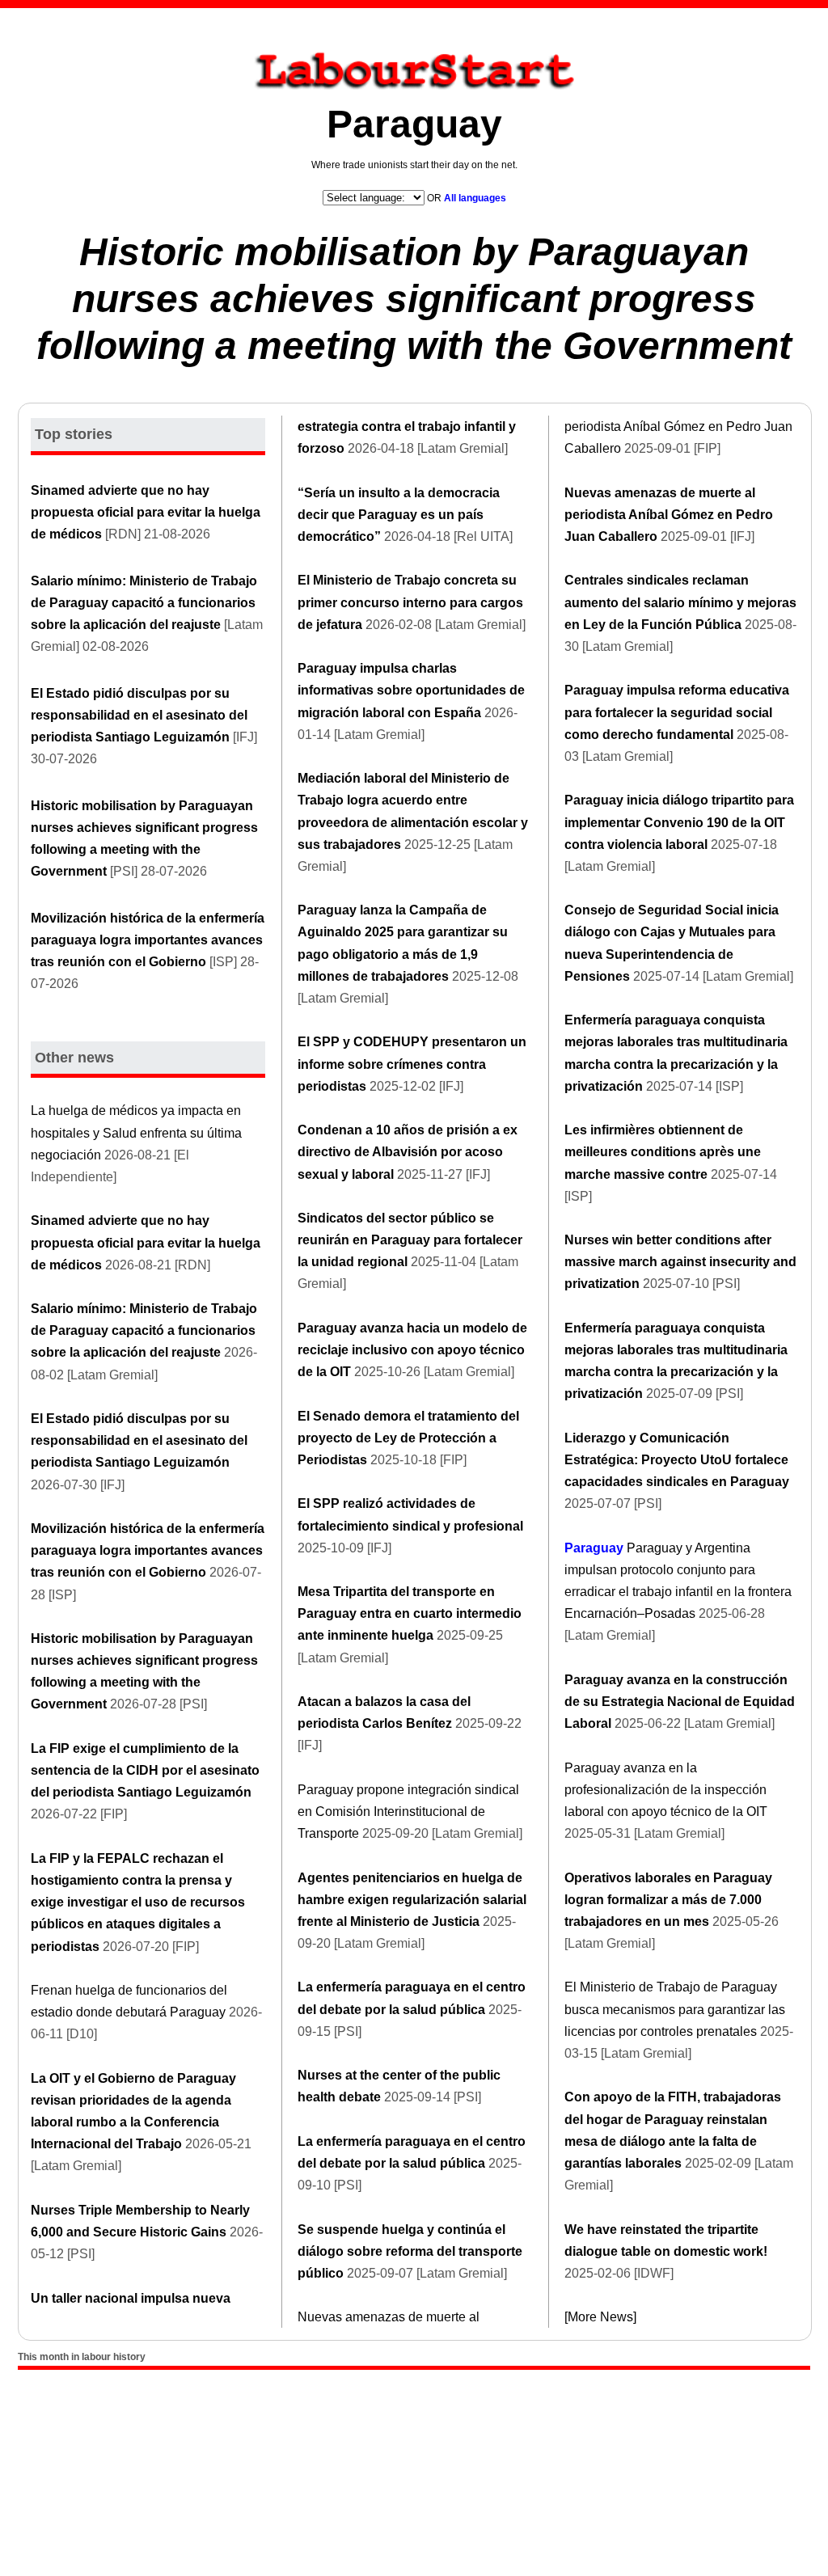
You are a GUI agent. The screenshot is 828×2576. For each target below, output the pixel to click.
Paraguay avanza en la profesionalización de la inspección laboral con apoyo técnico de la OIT (666, 1790)
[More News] (600, 2317)
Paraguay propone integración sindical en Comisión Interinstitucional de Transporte (408, 1812)
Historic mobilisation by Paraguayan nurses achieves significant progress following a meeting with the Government (414, 298)
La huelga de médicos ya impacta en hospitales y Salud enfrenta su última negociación (136, 1132)
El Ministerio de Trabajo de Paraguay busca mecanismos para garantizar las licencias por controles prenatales (675, 2009)
